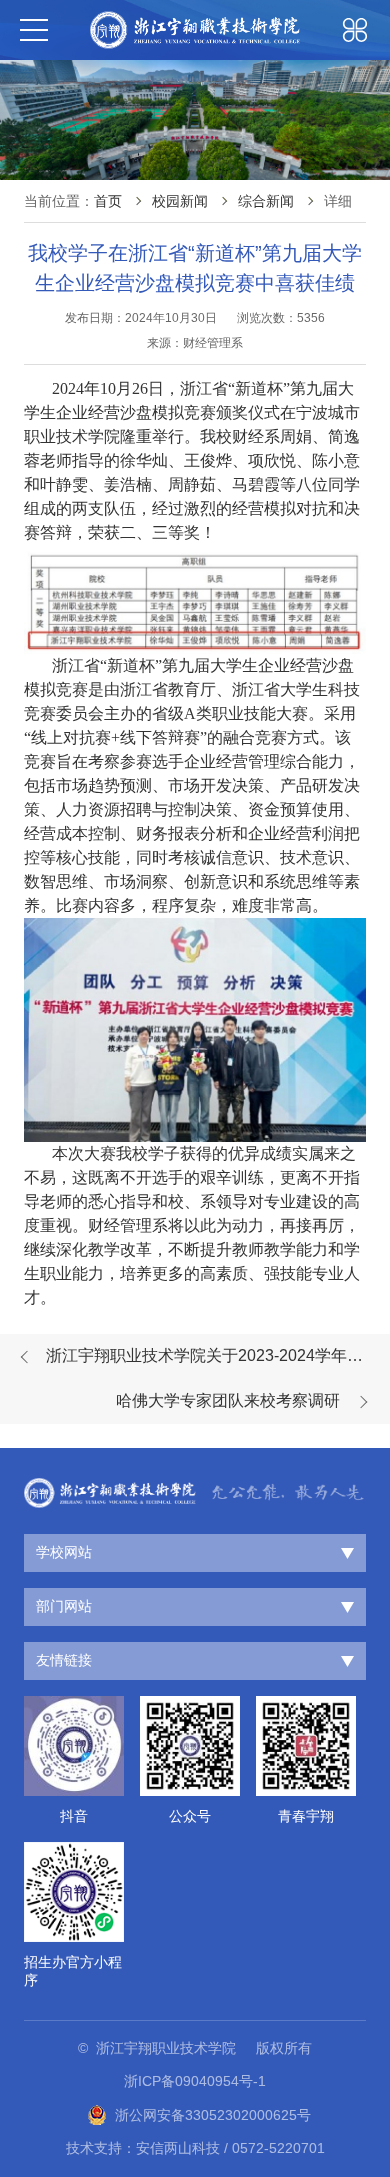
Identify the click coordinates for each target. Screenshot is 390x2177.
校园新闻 (180, 201)
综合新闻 (266, 201)
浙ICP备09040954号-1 (195, 2081)
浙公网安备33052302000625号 (213, 2115)
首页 (108, 201)
